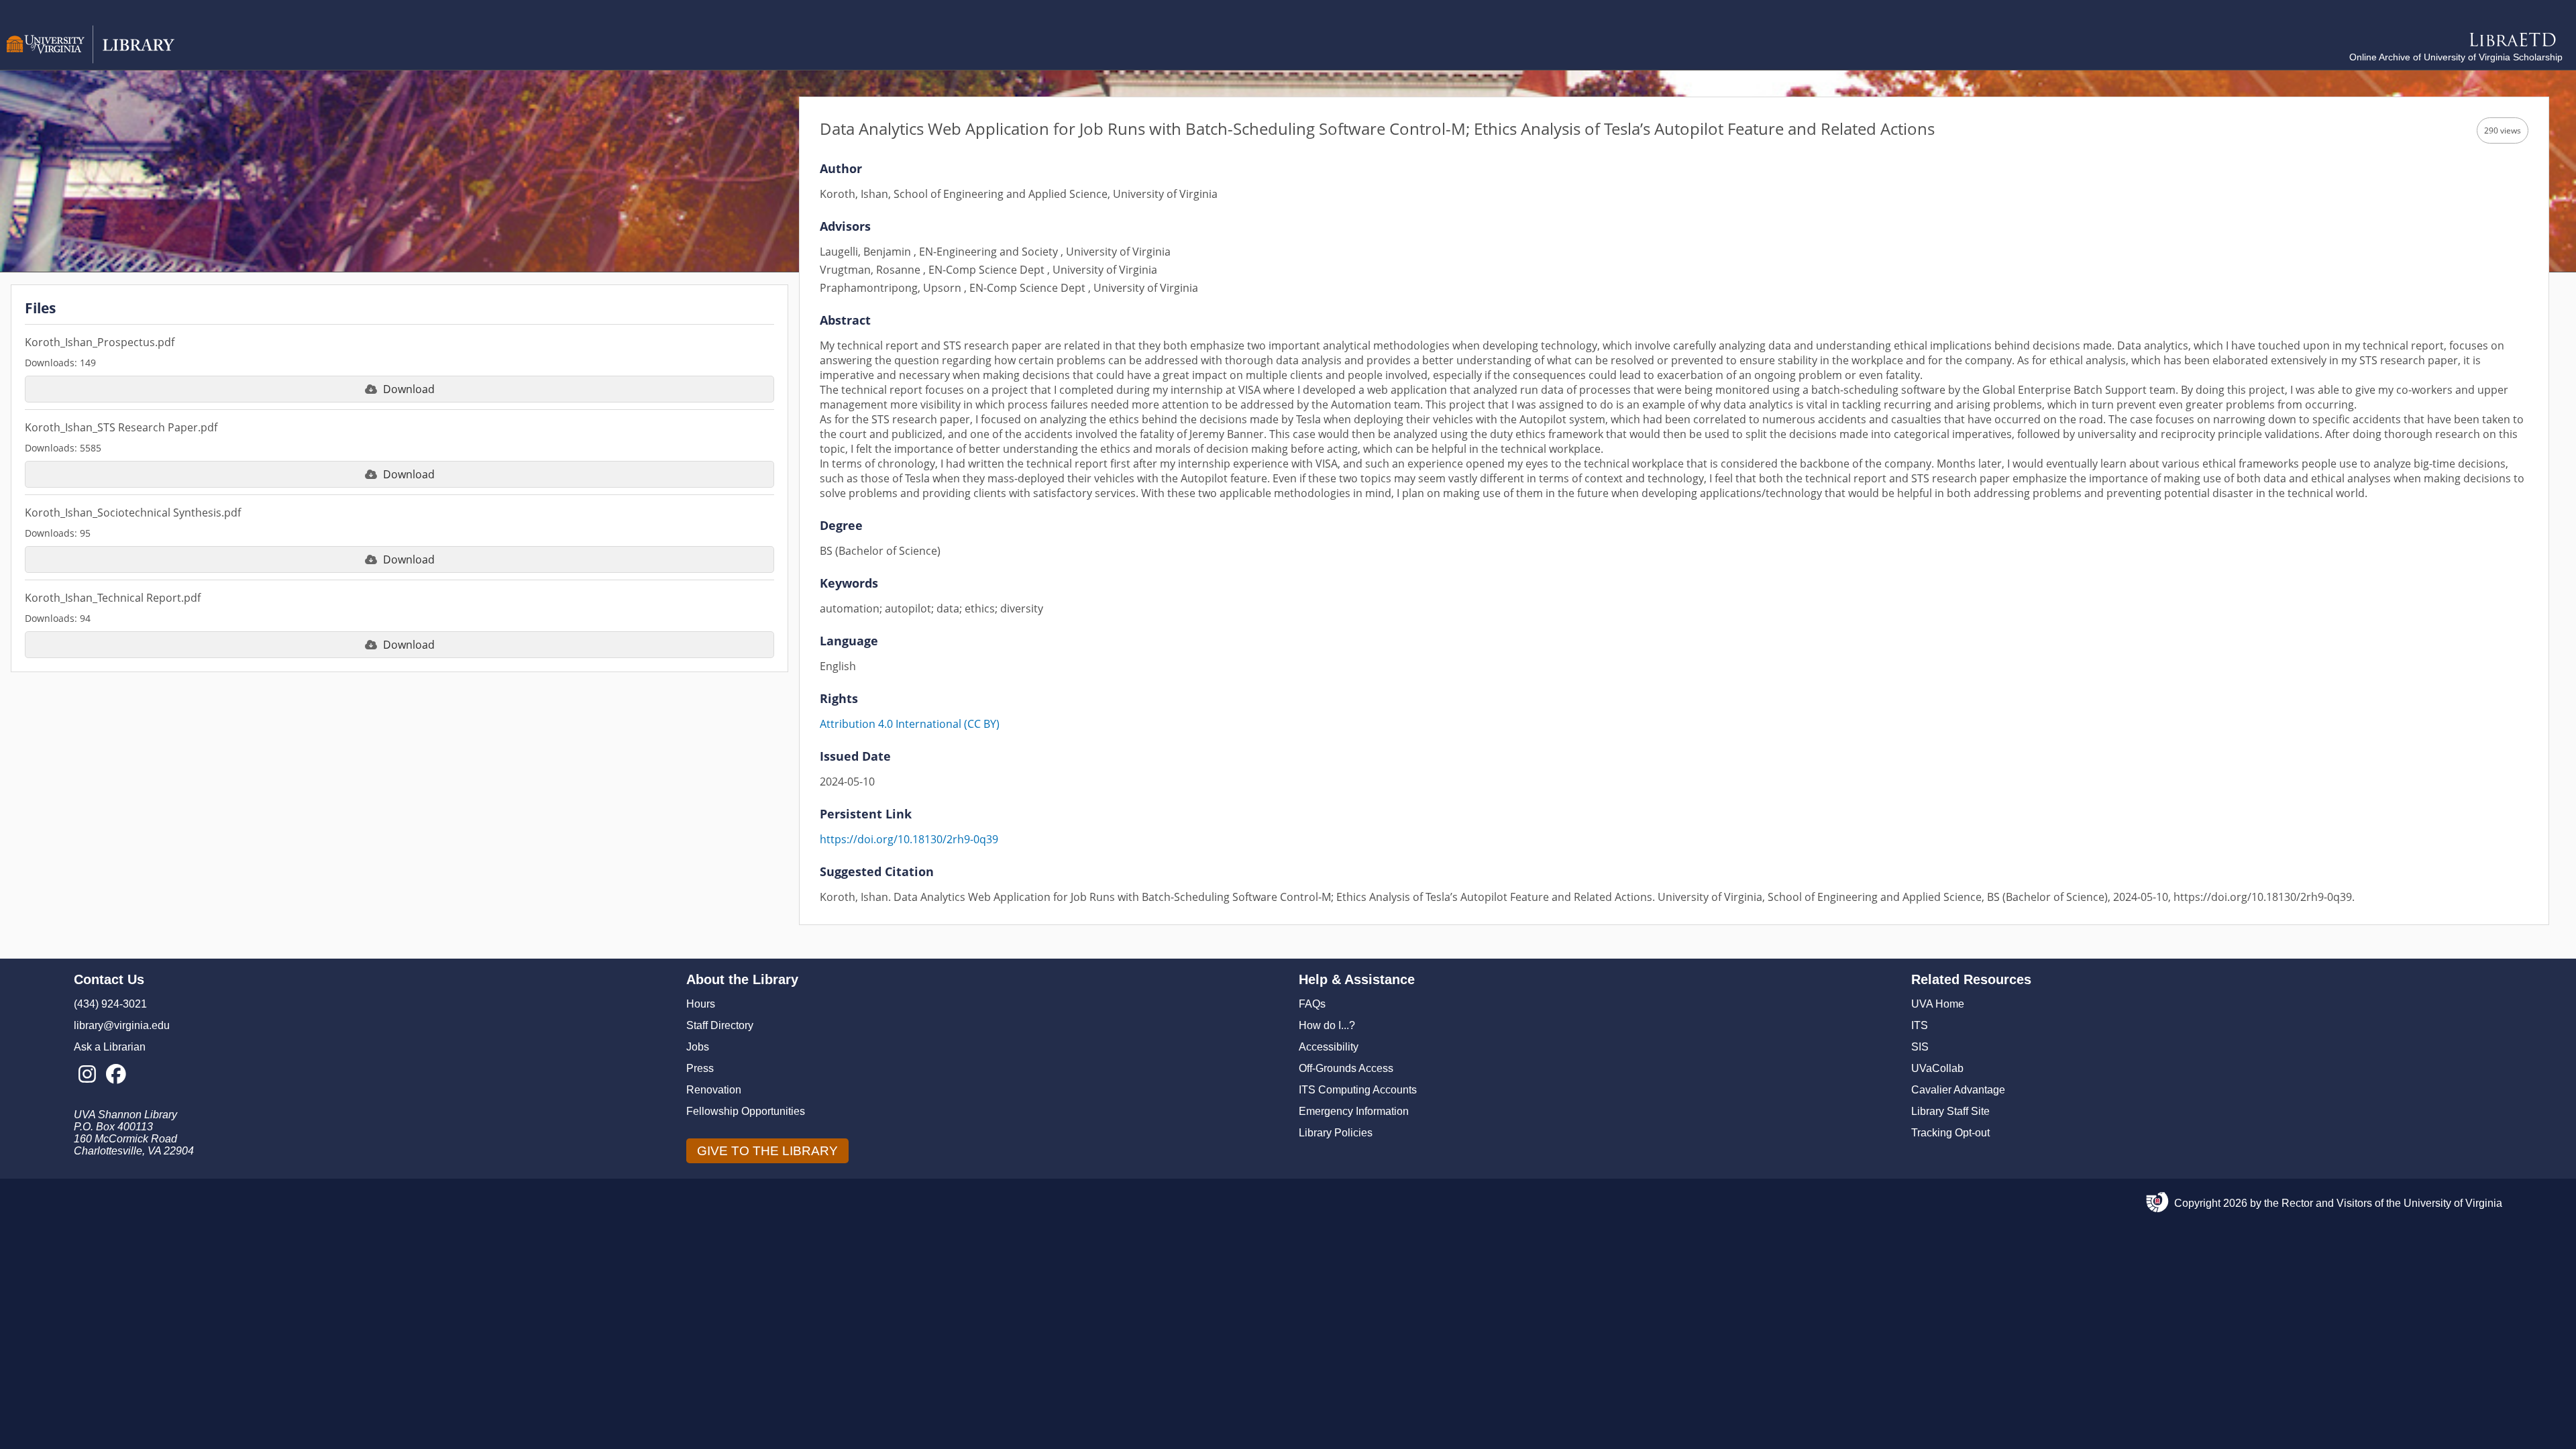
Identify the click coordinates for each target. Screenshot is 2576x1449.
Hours (701, 1004)
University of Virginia (2453, 1203)
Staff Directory (720, 1025)
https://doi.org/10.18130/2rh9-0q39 (909, 839)
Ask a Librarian (110, 1047)
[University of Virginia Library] (91, 60)
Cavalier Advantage (1958, 1090)
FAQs (1312, 1004)
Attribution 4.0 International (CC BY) (910, 724)
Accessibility (1329, 1047)
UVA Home (1938, 1004)
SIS (1920, 1047)
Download (409, 389)
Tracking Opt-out (1950, 1133)
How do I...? (1327, 1025)
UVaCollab (1937, 1068)
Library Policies (1336, 1133)
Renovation (714, 1090)
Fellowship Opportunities (746, 1111)
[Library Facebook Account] (116, 1075)
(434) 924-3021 (110, 1004)
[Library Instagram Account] (87, 1075)
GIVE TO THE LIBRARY (767, 1151)
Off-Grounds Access (1346, 1068)
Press (700, 1068)
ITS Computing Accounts (1358, 1090)
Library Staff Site (1950, 1111)
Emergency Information (1354, 1111)
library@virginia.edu (122, 1025)
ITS (1920, 1025)
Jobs (698, 1047)
